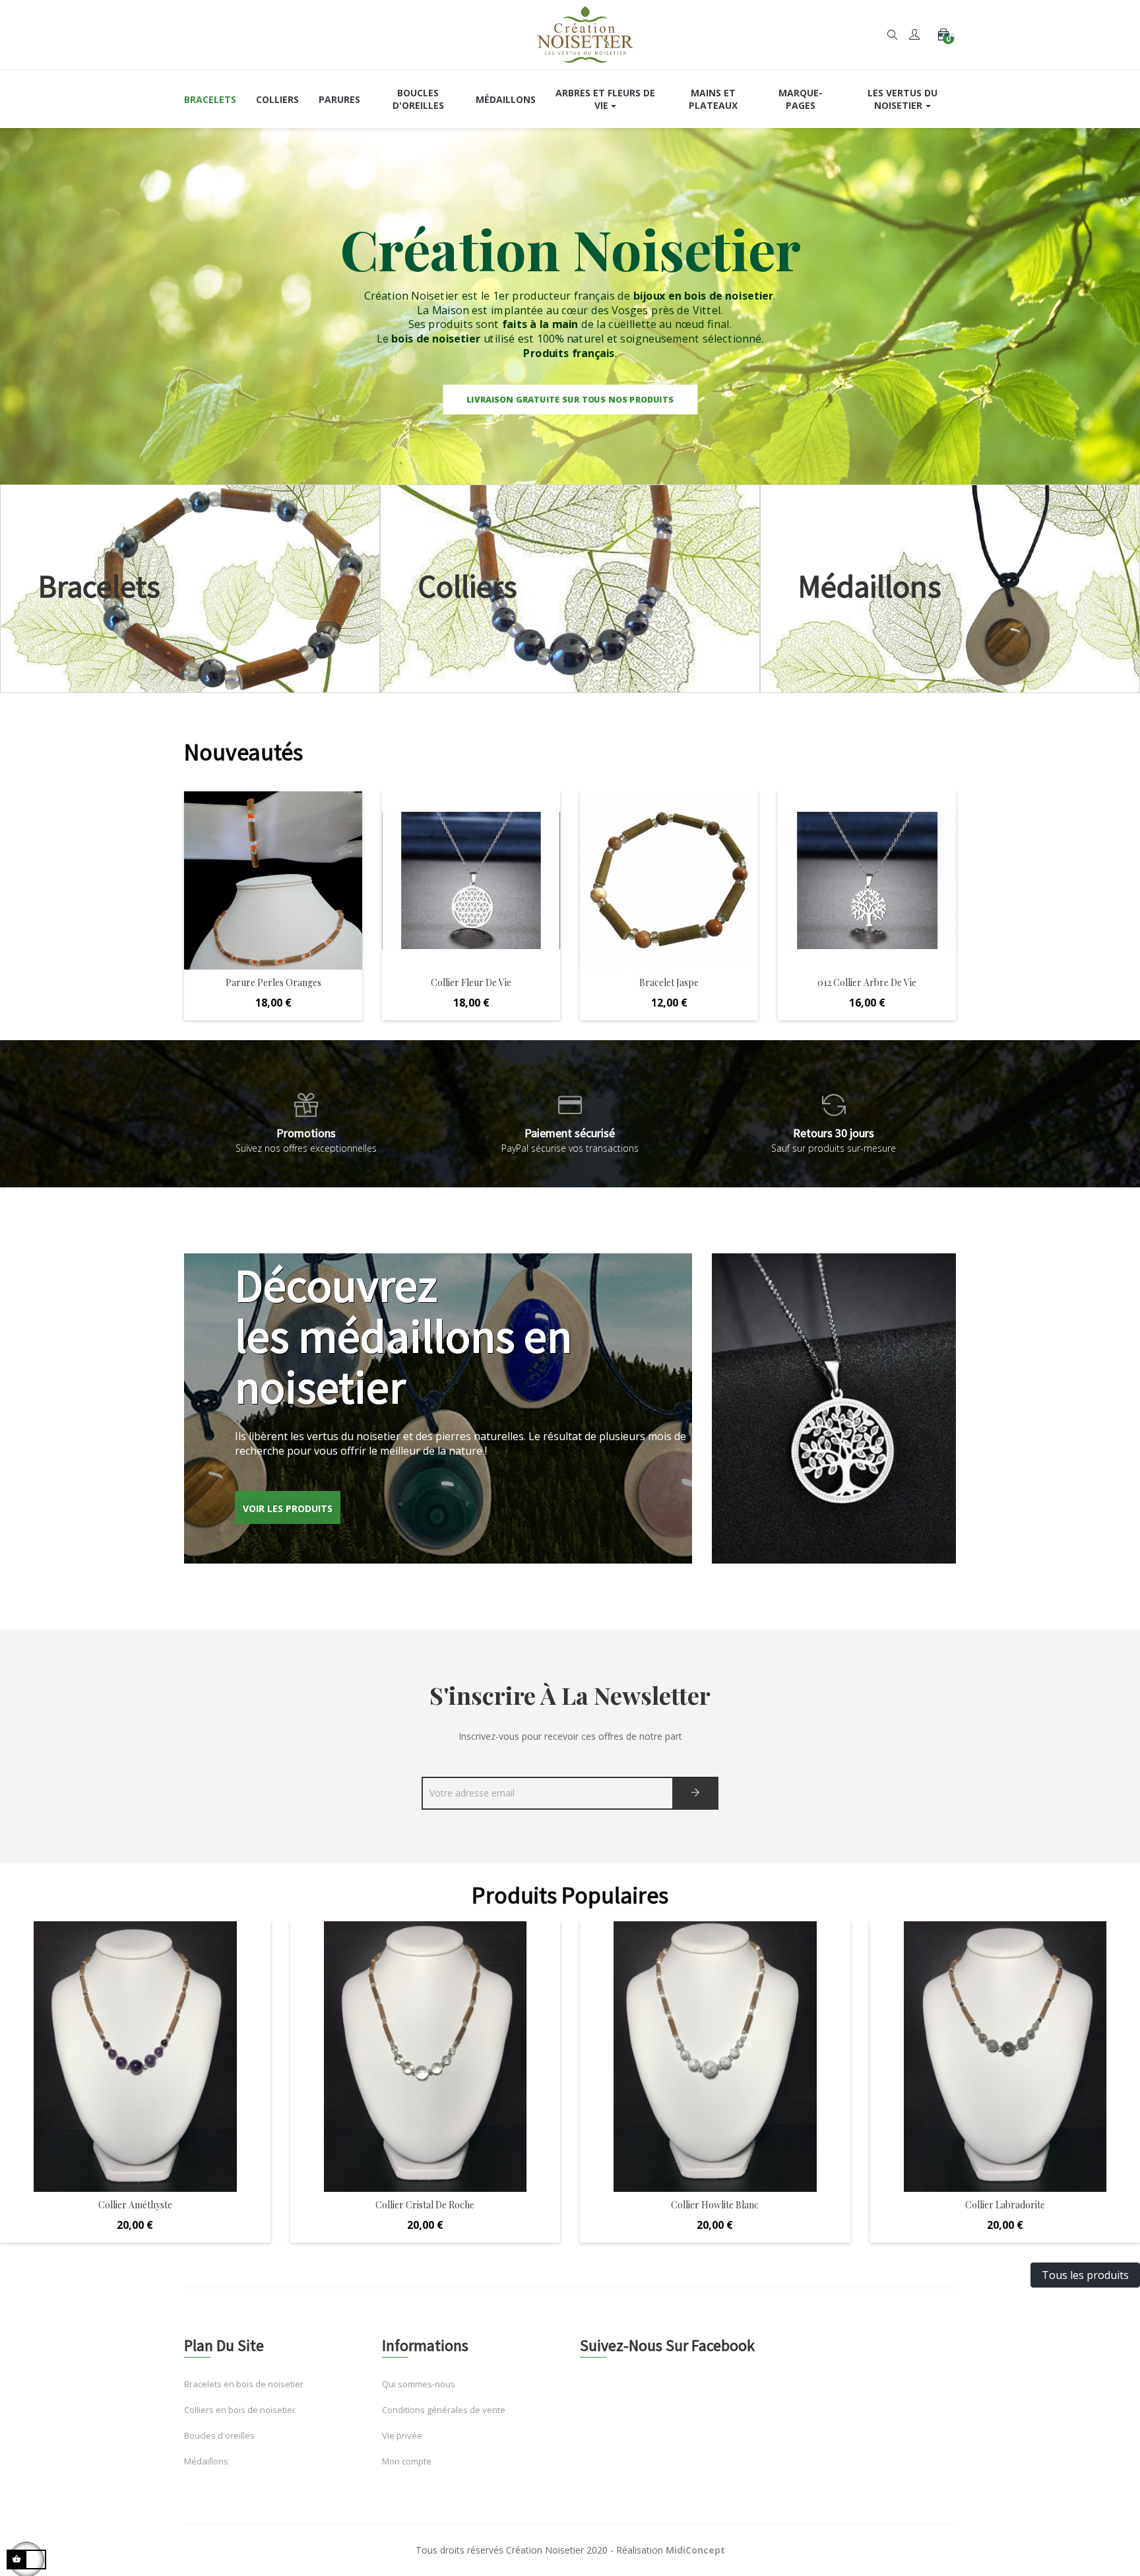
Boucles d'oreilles (219, 2435)
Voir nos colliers (570, 588)
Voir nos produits (190, 588)
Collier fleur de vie (273, 982)
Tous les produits (1085, 2275)
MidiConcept (695, 2550)
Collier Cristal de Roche (425, 2205)
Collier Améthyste (135, 2205)
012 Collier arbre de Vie (669, 982)
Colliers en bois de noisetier (240, 2410)
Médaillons (206, 2461)
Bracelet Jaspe (471, 982)
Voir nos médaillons (950, 588)
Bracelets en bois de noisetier (244, 2384)
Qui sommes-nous (419, 2384)
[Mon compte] (914, 35)
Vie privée (402, 2435)
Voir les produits (288, 1508)
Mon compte (407, 2461)
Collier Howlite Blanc (715, 2205)
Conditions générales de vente (444, 2410)
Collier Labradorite (1005, 2205)
